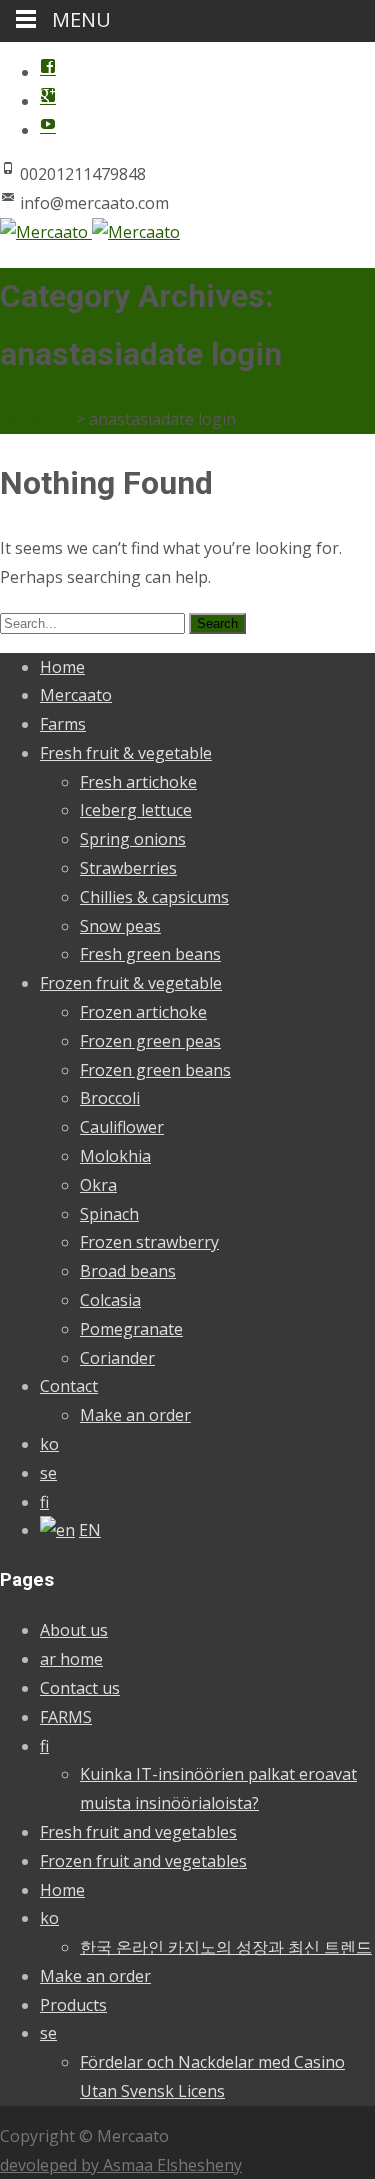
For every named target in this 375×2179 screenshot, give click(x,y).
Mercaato (76, 695)
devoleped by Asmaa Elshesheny (121, 2165)
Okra (98, 1185)
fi (44, 1502)
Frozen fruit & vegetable (131, 983)
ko (49, 1444)
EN (90, 1530)
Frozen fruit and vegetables (143, 1861)
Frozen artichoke (143, 1012)
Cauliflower (122, 1127)
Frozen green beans (155, 1070)
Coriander (117, 1358)
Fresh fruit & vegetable (126, 753)
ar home (71, 1659)
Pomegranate (131, 1329)
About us (74, 1630)
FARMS (66, 1717)
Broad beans (128, 1271)
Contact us (80, 1688)
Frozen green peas (150, 1041)
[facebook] (48, 72)
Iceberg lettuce (136, 810)
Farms (63, 724)
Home (62, 667)
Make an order (135, 1415)
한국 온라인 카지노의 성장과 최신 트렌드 (226, 1947)
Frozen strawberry (149, 1242)
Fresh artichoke (138, 782)
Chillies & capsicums (154, 897)
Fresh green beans (150, 954)
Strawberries (128, 868)
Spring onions (133, 839)
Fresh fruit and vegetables (138, 1832)
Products (73, 2005)
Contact (69, 1386)
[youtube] (48, 130)
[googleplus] (48, 101)
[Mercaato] (90, 232)
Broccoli (110, 1098)
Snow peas (120, 926)
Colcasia (110, 1300)
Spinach (109, 1214)
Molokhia (115, 1156)
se (48, 1473)
